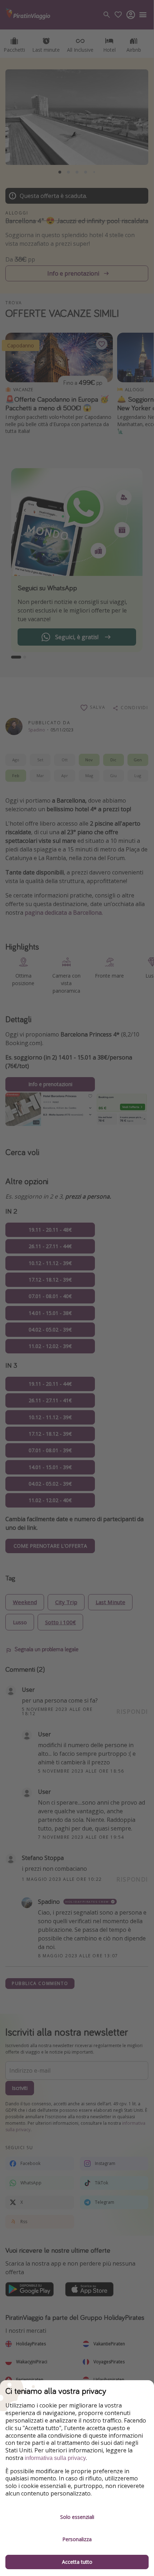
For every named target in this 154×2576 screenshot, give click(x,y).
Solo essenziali (77, 2517)
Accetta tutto (77, 2562)
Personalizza (77, 2539)
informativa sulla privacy (55, 2458)
